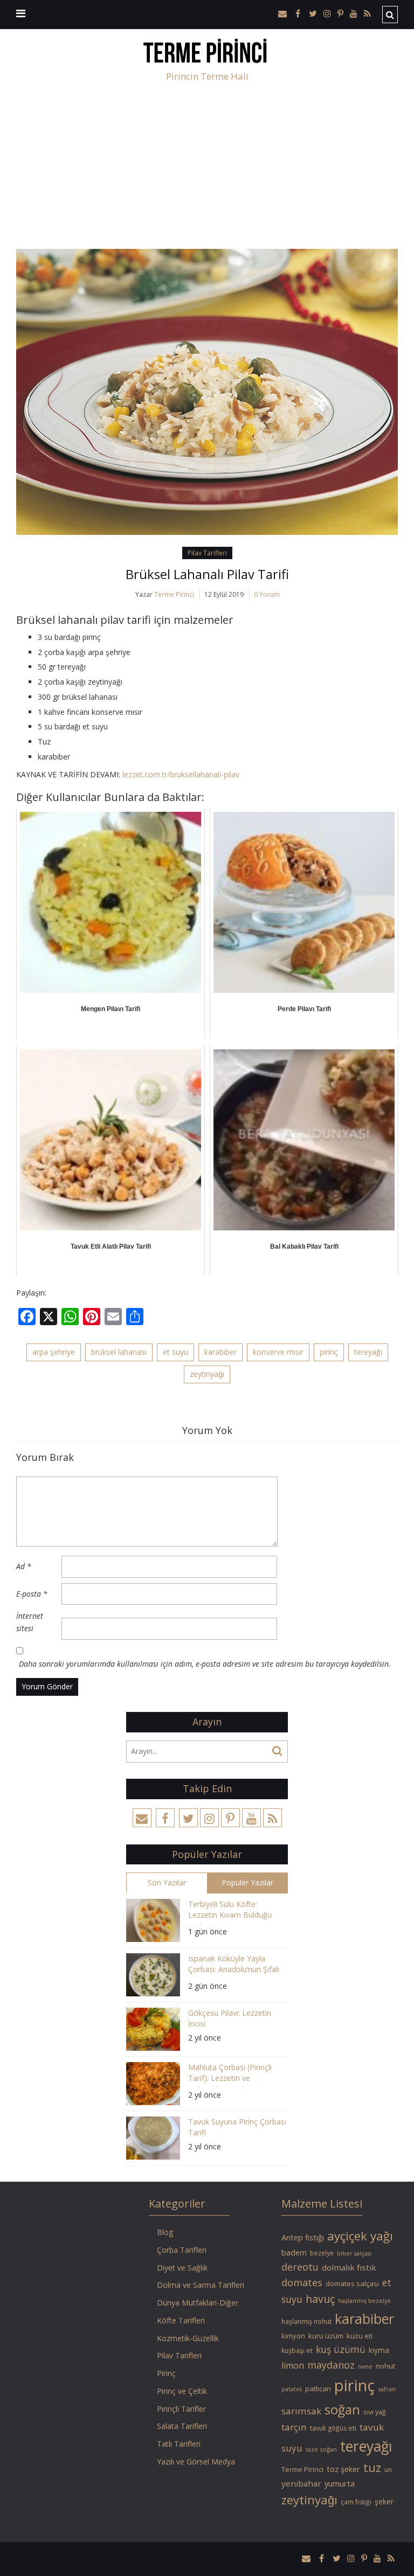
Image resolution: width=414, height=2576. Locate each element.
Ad (24, 1566)
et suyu (175, 1352)
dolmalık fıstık (349, 2267)
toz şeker (343, 2469)
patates (292, 2389)
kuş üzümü (341, 2349)
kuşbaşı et (297, 2351)
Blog (165, 2232)
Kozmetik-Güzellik (188, 2338)
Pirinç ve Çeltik (182, 2391)
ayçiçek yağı (360, 2236)
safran (387, 2389)
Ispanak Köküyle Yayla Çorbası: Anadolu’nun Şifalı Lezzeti (234, 1965)
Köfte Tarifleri (181, 2320)
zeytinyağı (207, 1374)
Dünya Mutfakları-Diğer (198, 2303)
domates (302, 2282)
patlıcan (318, 2389)
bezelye (322, 2253)
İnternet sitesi (30, 1622)
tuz (372, 2467)
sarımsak (301, 2411)
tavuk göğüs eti (333, 2428)
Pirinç (166, 2373)
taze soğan (321, 2449)
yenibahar (301, 2483)
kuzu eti (360, 2336)
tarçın (294, 2427)
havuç (320, 2299)
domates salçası (352, 2283)
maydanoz (331, 2365)
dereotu (300, 2267)
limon (293, 2365)
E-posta (32, 1594)
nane (365, 2366)
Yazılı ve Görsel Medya (196, 2462)
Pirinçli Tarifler (181, 2409)
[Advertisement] (207, 168)
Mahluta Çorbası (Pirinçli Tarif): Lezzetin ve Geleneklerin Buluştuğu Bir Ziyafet (234, 2074)
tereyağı (368, 1352)
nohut (385, 2366)
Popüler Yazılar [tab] (247, 1882)
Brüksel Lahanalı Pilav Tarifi (207, 574)
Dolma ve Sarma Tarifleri (201, 2285)
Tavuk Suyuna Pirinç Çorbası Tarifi (237, 2127)
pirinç (329, 1352)
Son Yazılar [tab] (167, 1882)
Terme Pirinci (174, 594)
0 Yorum (267, 594)
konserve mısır (278, 1352)
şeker (384, 2501)
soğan (342, 2409)
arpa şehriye (54, 1352)
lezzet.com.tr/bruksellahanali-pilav (181, 774)
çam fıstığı (356, 2502)
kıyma (379, 2350)
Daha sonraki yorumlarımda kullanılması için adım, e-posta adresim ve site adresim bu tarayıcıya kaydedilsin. (205, 1664)
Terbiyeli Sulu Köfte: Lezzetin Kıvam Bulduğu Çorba (230, 1911)
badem (294, 2252)
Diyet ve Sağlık (182, 2268)
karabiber (220, 1352)
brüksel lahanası (119, 1352)
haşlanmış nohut (306, 2321)
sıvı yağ (375, 2412)
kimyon (293, 2336)
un (388, 2470)
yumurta (340, 2483)
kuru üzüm (326, 2336)
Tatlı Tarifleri (179, 2444)
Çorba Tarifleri (182, 2250)
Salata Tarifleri (182, 2426)
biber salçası (354, 2253)
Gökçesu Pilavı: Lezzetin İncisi (230, 2018)
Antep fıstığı (303, 2237)
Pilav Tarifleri (207, 553)
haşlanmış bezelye (364, 2301)
